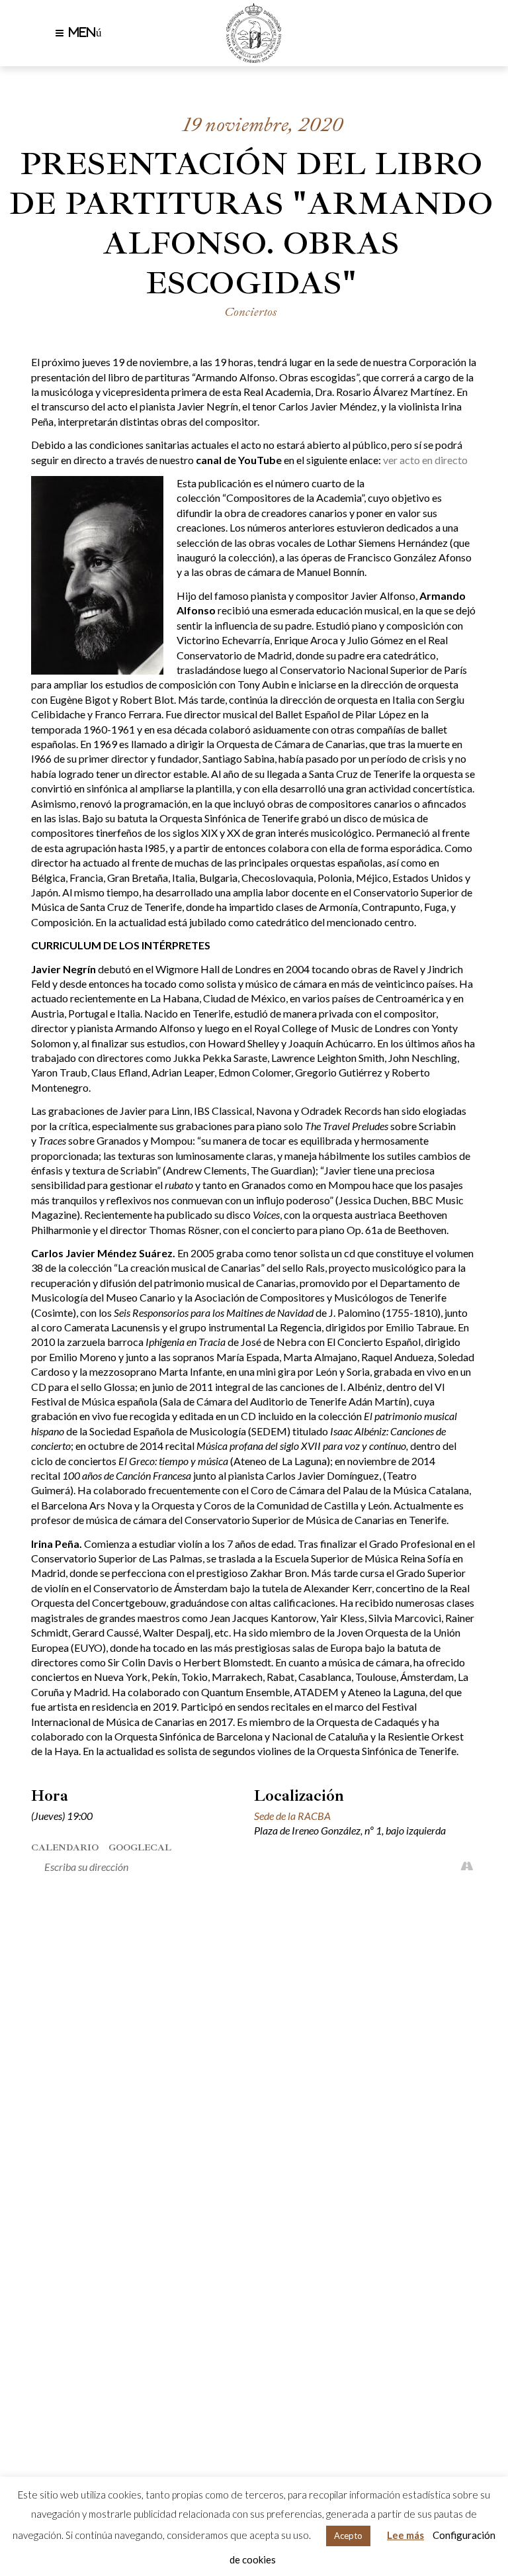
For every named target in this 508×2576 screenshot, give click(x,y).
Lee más (405, 2535)
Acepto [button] (348, 2536)
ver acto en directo (425, 460)
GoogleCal (140, 1847)
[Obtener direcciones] (467, 1867)
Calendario (65, 1847)
